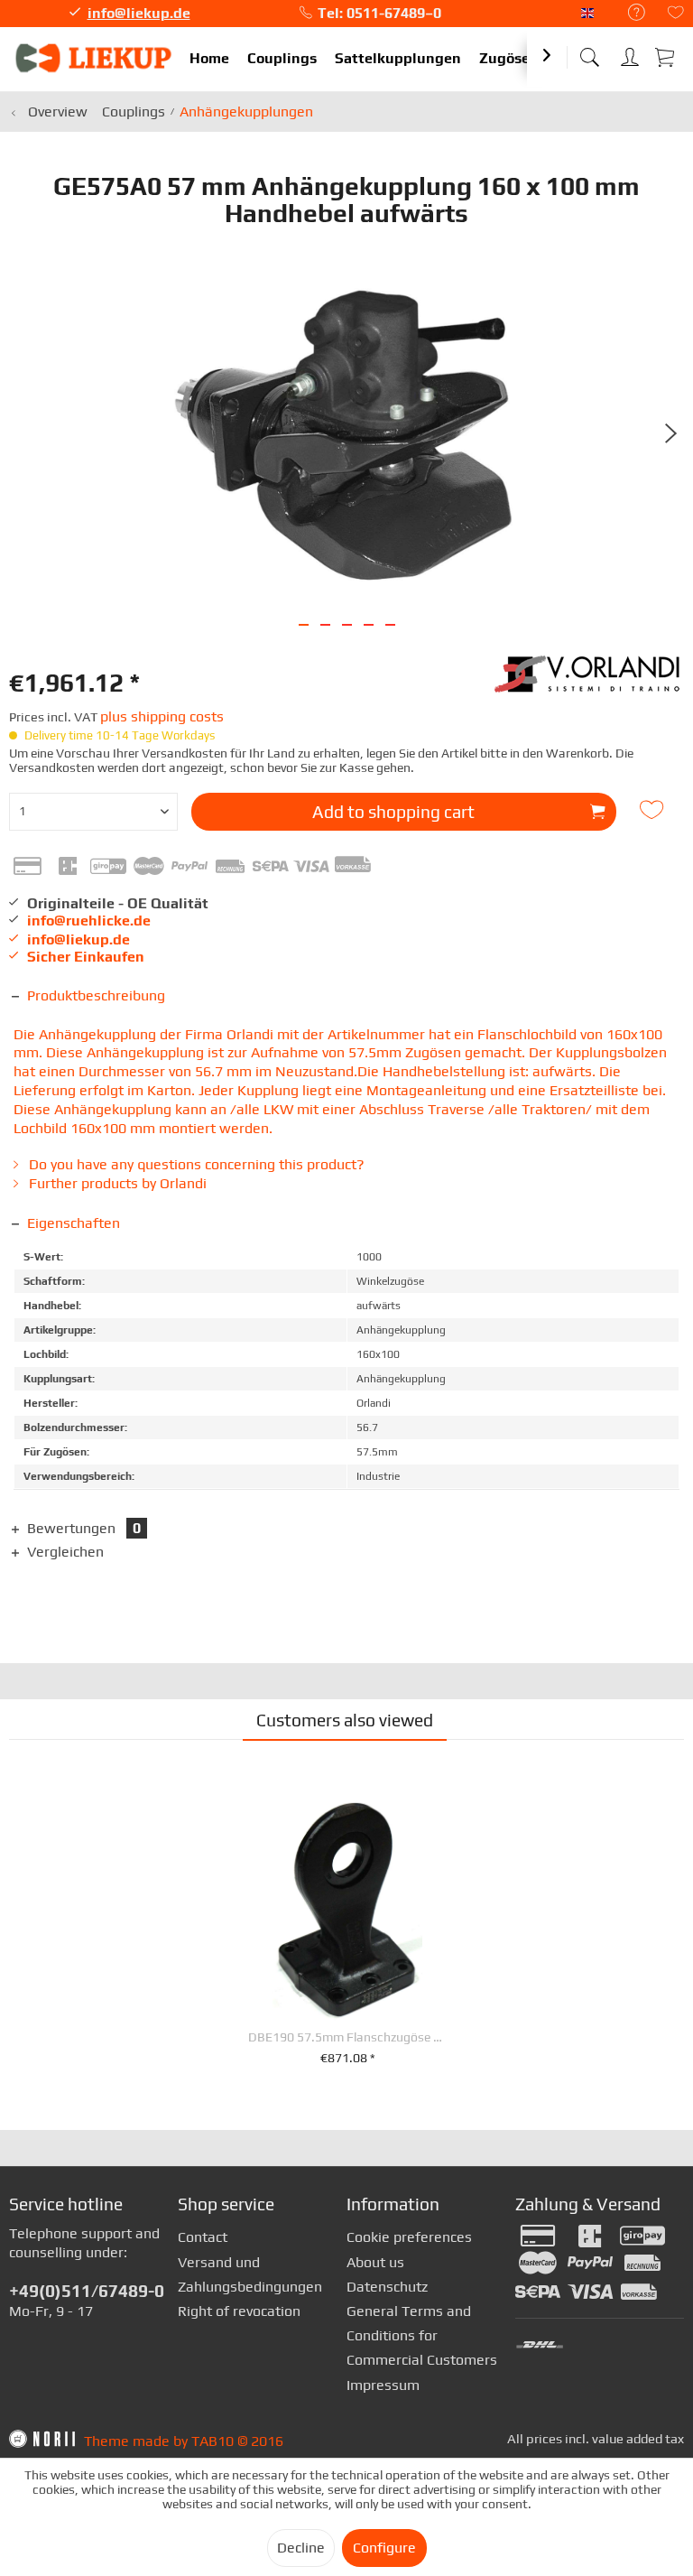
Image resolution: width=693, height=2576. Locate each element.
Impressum (383, 2385)
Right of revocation (239, 2311)
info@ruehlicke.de (89, 921)
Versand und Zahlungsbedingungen (250, 2274)
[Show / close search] (589, 52)
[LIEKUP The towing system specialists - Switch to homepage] (95, 59)
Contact (203, 2237)
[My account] (630, 54)
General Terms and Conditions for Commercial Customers (422, 2335)
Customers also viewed (345, 1720)
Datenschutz (387, 2287)
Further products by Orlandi (116, 1183)
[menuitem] (628, 13)
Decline (301, 2548)
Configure (384, 2548)
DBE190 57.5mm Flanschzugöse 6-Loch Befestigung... (347, 2037)
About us (375, 2262)
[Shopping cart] (666, 56)
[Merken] (654, 810)
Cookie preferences (409, 2237)
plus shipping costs (162, 716)
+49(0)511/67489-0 (87, 2291)
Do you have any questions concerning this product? (195, 1164)
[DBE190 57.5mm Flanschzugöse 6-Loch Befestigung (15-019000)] (347, 1909)
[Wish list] (676, 14)
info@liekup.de (139, 13)
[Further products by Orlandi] (589, 683)
